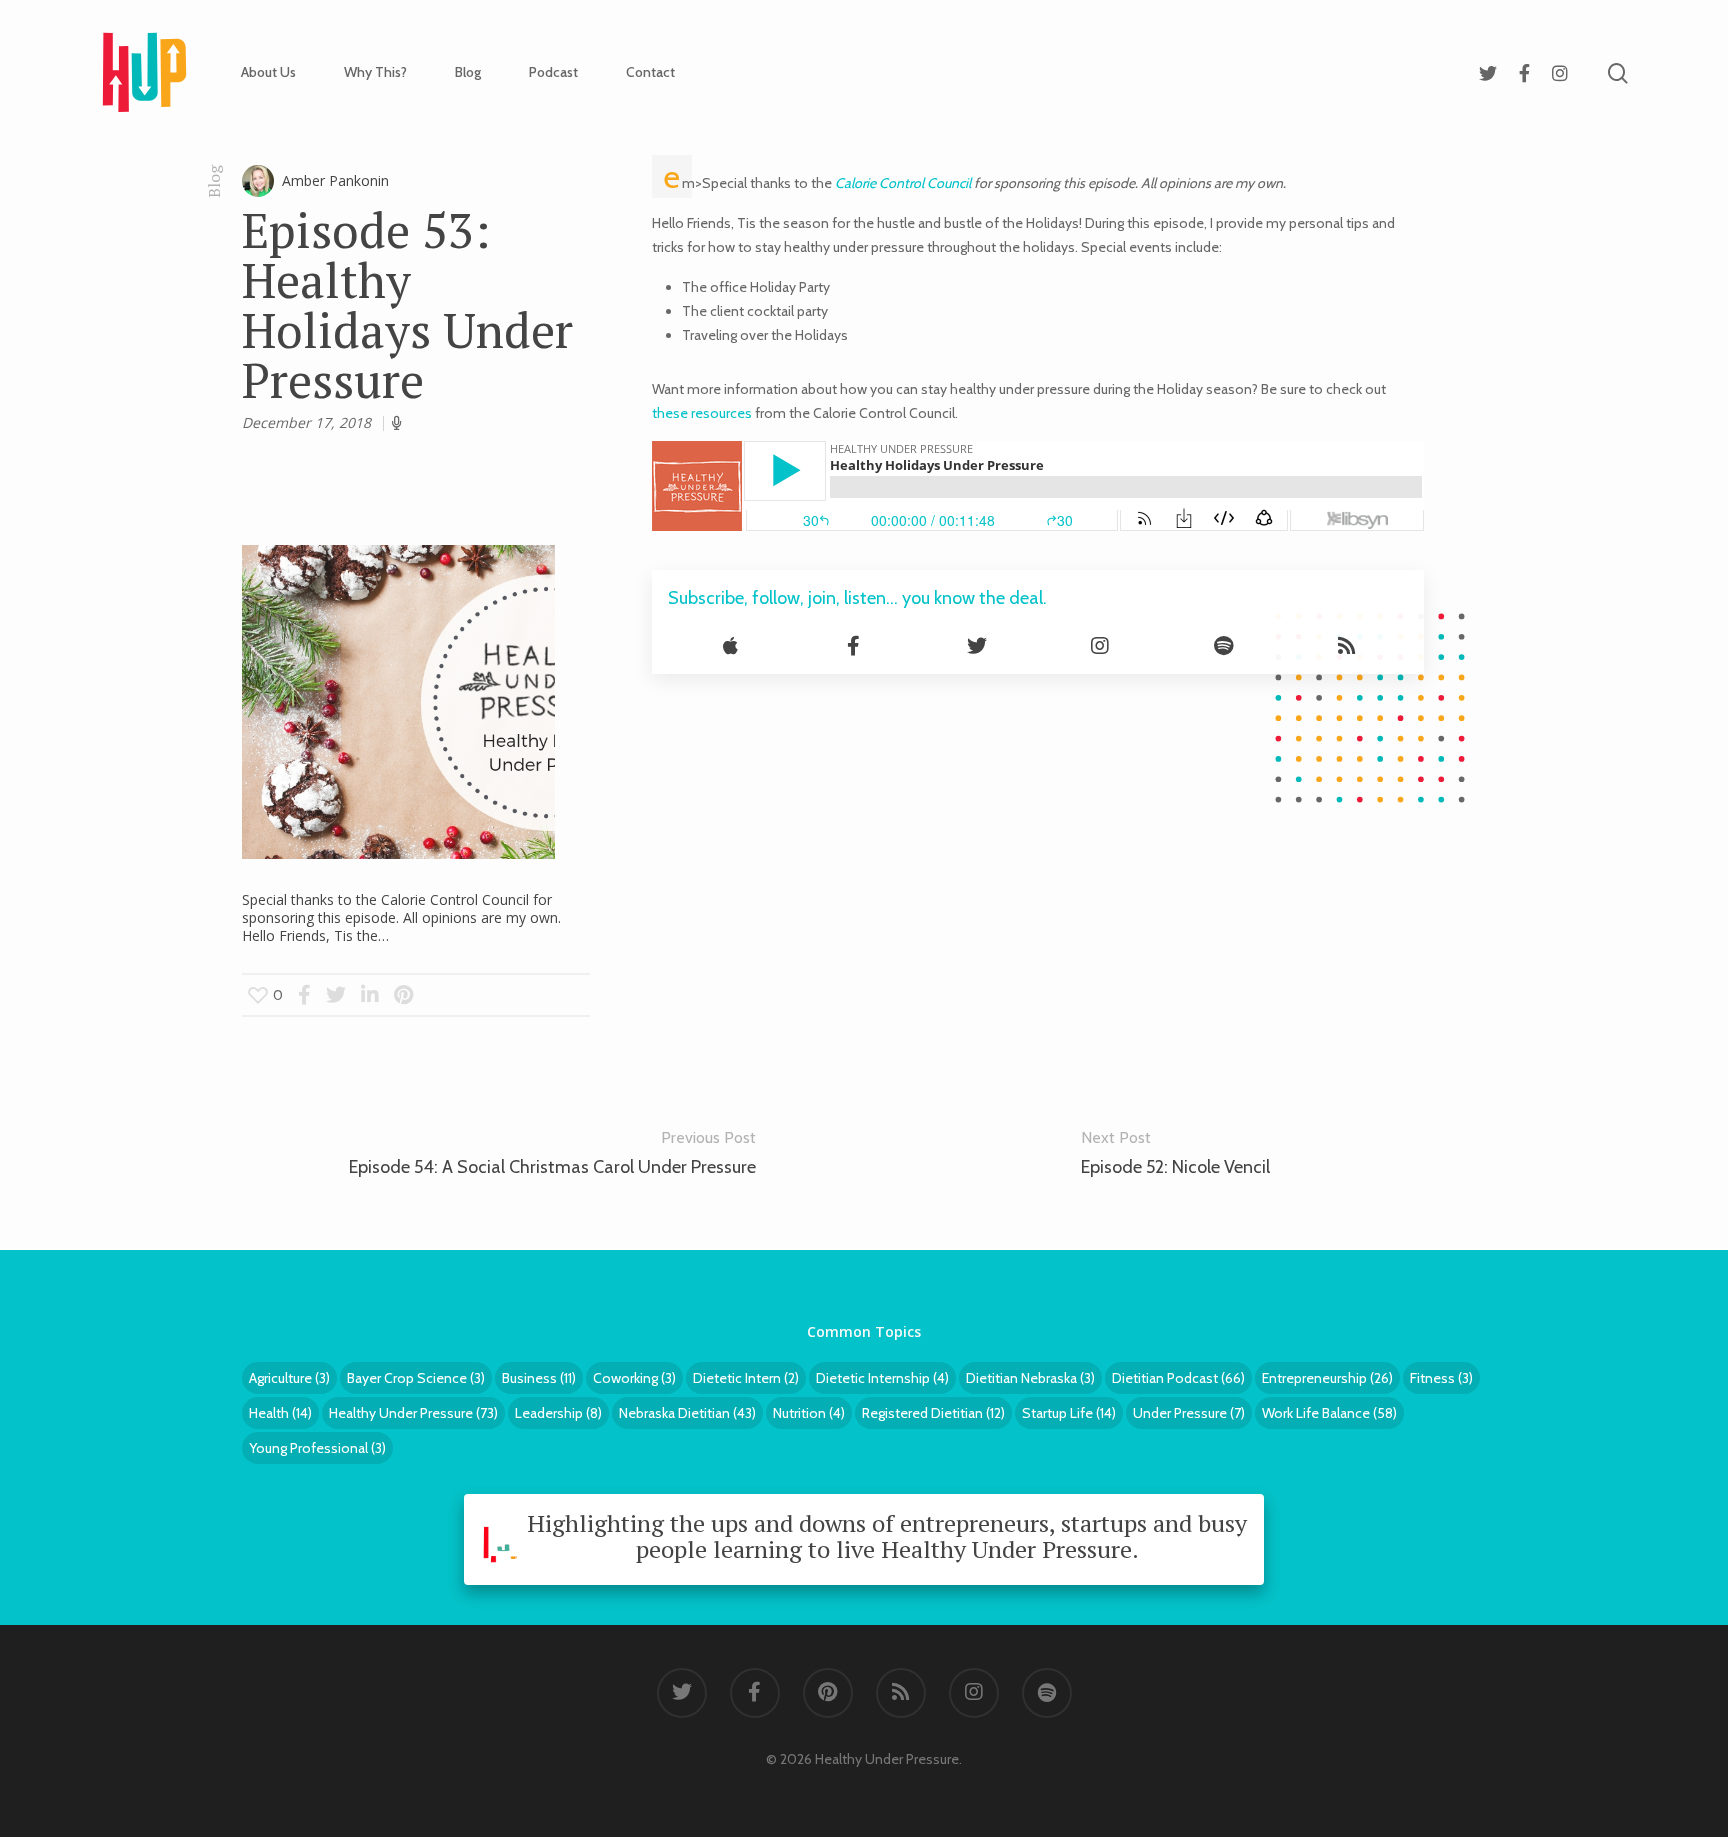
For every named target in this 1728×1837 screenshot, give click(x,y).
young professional (317, 1448)
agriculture (289, 1378)
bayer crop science (416, 1378)
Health (280, 1413)
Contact (650, 72)
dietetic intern (746, 1378)
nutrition (809, 1413)
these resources (702, 413)
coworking (634, 1378)
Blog (468, 72)
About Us (268, 72)
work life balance (1329, 1413)
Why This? (375, 72)
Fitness (1441, 1378)
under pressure (1189, 1413)
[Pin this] (403, 995)
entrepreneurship (1327, 1378)
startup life (1069, 1413)
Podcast (553, 72)
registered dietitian (933, 1413)
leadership (558, 1413)
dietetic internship (882, 1378)
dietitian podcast (1178, 1378)
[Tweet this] (337, 995)
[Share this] (304, 995)
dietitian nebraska (1030, 1378)
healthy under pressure (413, 1413)
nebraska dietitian (687, 1413)
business (539, 1378)
